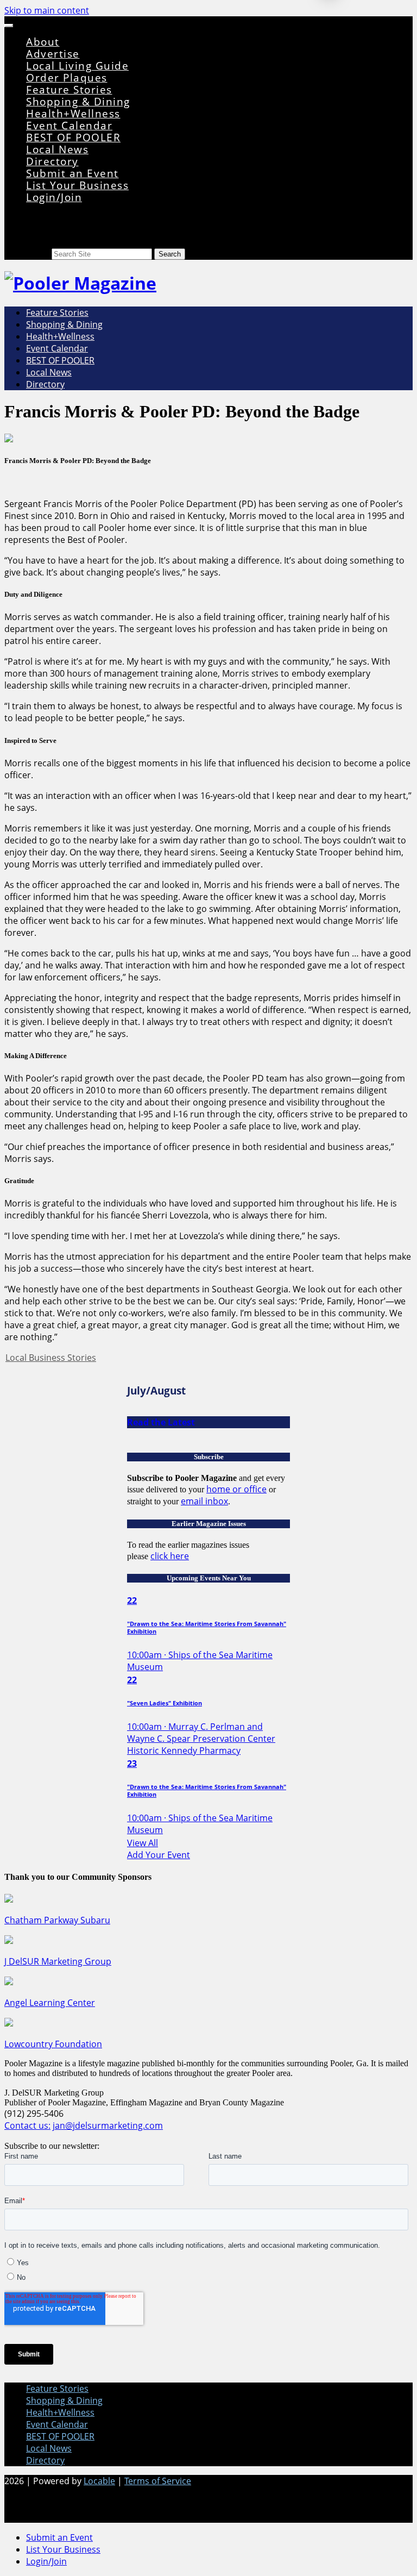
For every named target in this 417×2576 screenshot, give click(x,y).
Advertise (53, 54)
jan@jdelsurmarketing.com (108, 2125)
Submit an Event (72, 173)
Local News (57, 149)
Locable (99, 2481)
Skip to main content (47, 10)
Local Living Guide (77, 65)
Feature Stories (69, 89)
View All (143, 1843)
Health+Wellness (73, 113)
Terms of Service (158, 2481)
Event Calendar (69, 125)
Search (38, 254)
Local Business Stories (51, 1358)
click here (170, 1556)
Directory (52, 161)
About (43, 42)
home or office (236, 1489)
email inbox (204, 1501)
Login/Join (54, 197)
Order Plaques (67, 77)
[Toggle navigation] (9, 26)
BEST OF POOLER (73, 137)
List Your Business (77, 185)
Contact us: (27, 2125)
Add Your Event (159, 1855)
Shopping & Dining (78, 101)
